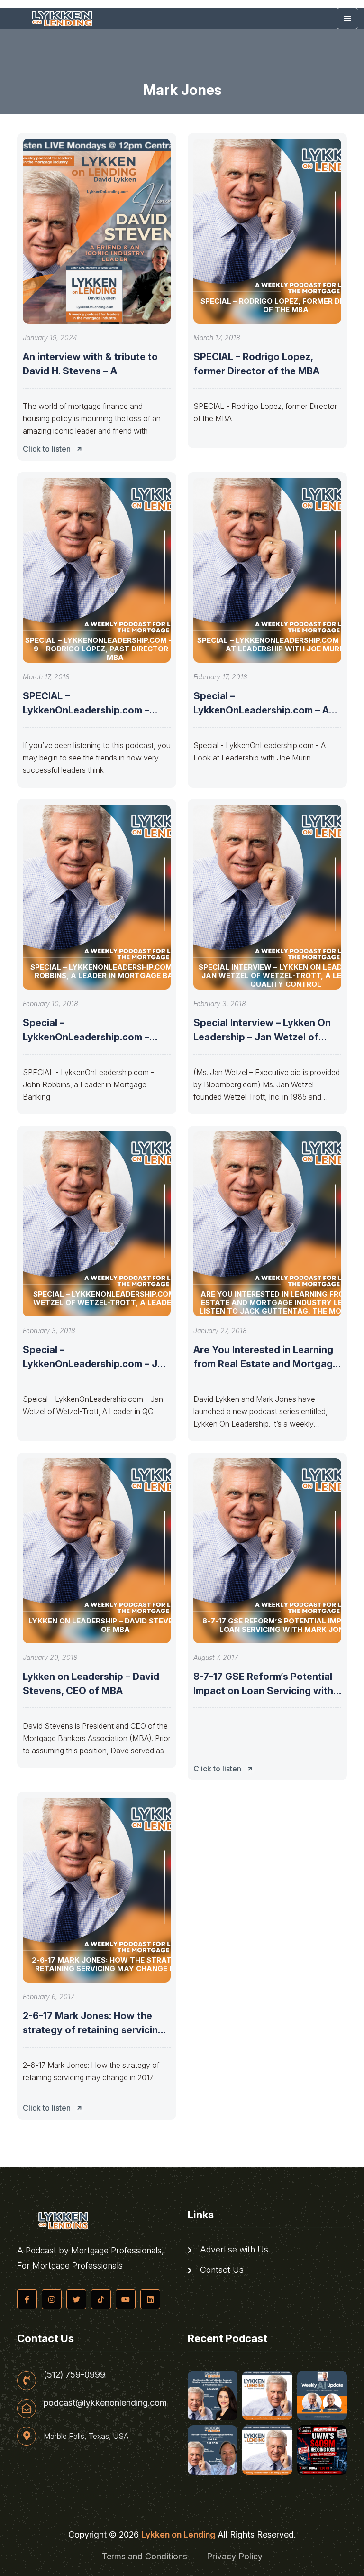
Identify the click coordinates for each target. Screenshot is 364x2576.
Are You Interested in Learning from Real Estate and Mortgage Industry (266, 1364)
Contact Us (221, 2270)
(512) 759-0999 (74, 2375)
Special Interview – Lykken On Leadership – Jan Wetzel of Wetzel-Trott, (262, 1037)
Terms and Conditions (145, 2556)
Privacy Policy (235, 2556)
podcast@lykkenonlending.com (105, 2403)
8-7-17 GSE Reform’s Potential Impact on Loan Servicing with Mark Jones (263, 1691)
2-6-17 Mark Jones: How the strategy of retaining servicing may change (93, 2030)
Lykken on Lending (178, 2534)
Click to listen (47, 449)
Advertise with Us (233, 2250)
